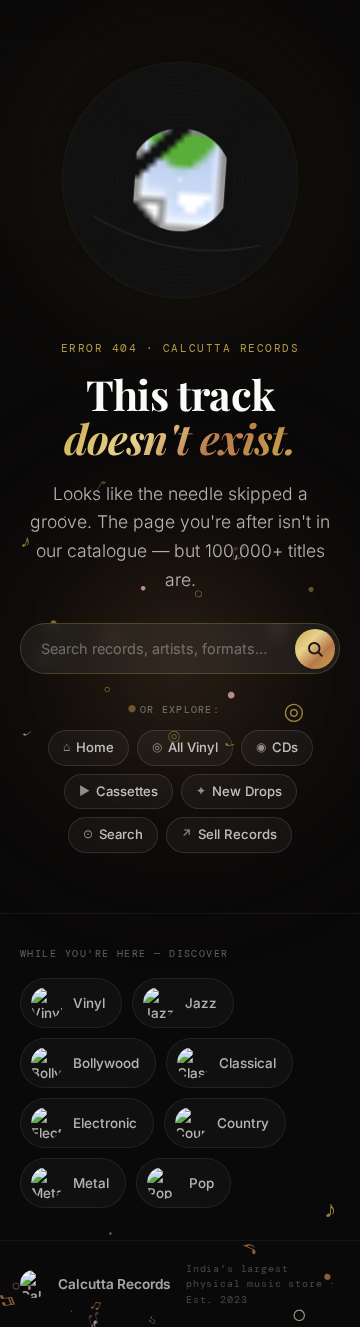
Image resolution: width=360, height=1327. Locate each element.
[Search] (315, 649)
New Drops (239, 791)
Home (88, 747)
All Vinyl (185, 747)
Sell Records (229, 834)
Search (113, 834)
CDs (277, 747)
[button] (180, 180)
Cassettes (118, 791)
